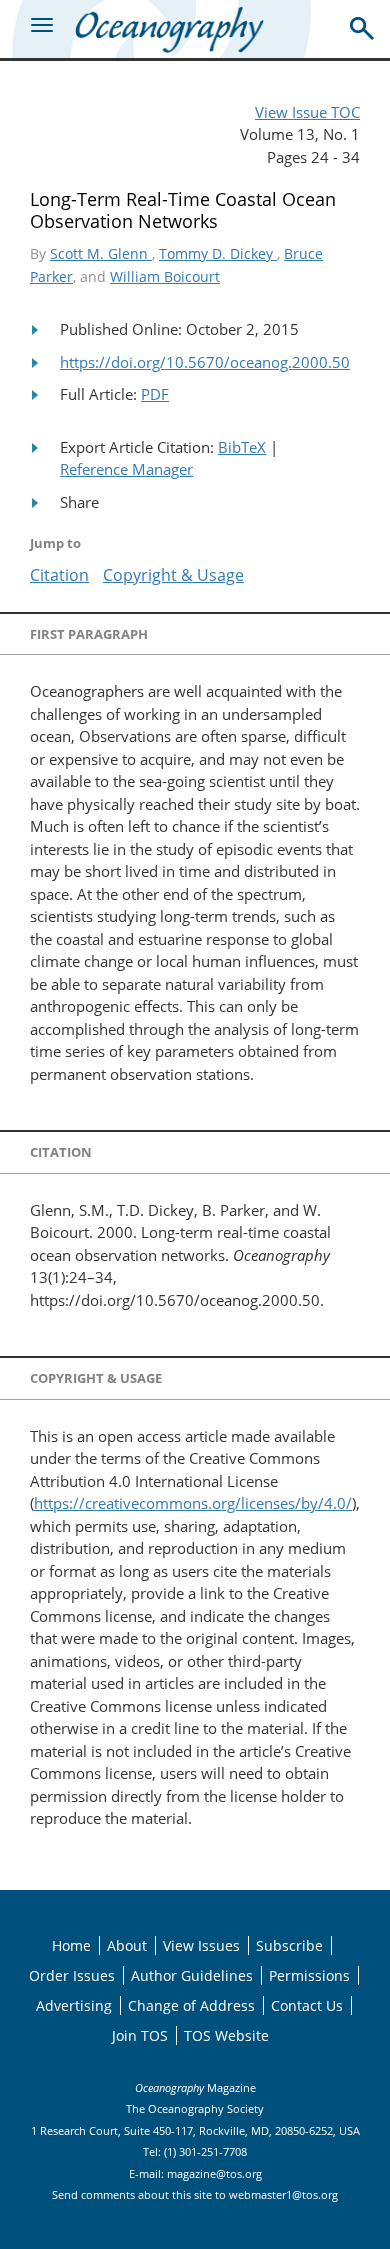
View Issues (201, 1945)
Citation (59, 575)
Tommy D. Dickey (218, 253)
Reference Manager (126, 469)
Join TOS (140, 2035)
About (127, 1945)
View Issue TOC (307, 112)
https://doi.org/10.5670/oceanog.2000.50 (205, 362)
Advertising (74, 2005)
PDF (155, 394)
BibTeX (242, 447)
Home (71, 1945)
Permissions (309, 1975)
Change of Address (191, 2005)
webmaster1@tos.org (283, 2194)
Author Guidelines (192, 1975)
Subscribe (289, 1945)
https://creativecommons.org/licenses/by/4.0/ (193, 1503)
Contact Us (307, 2005)
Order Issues (72, 1975)
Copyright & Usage (173, 575)
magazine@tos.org (214, 2173)
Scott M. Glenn (101, 253)
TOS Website (226, 2035)
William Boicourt (165, 276)
